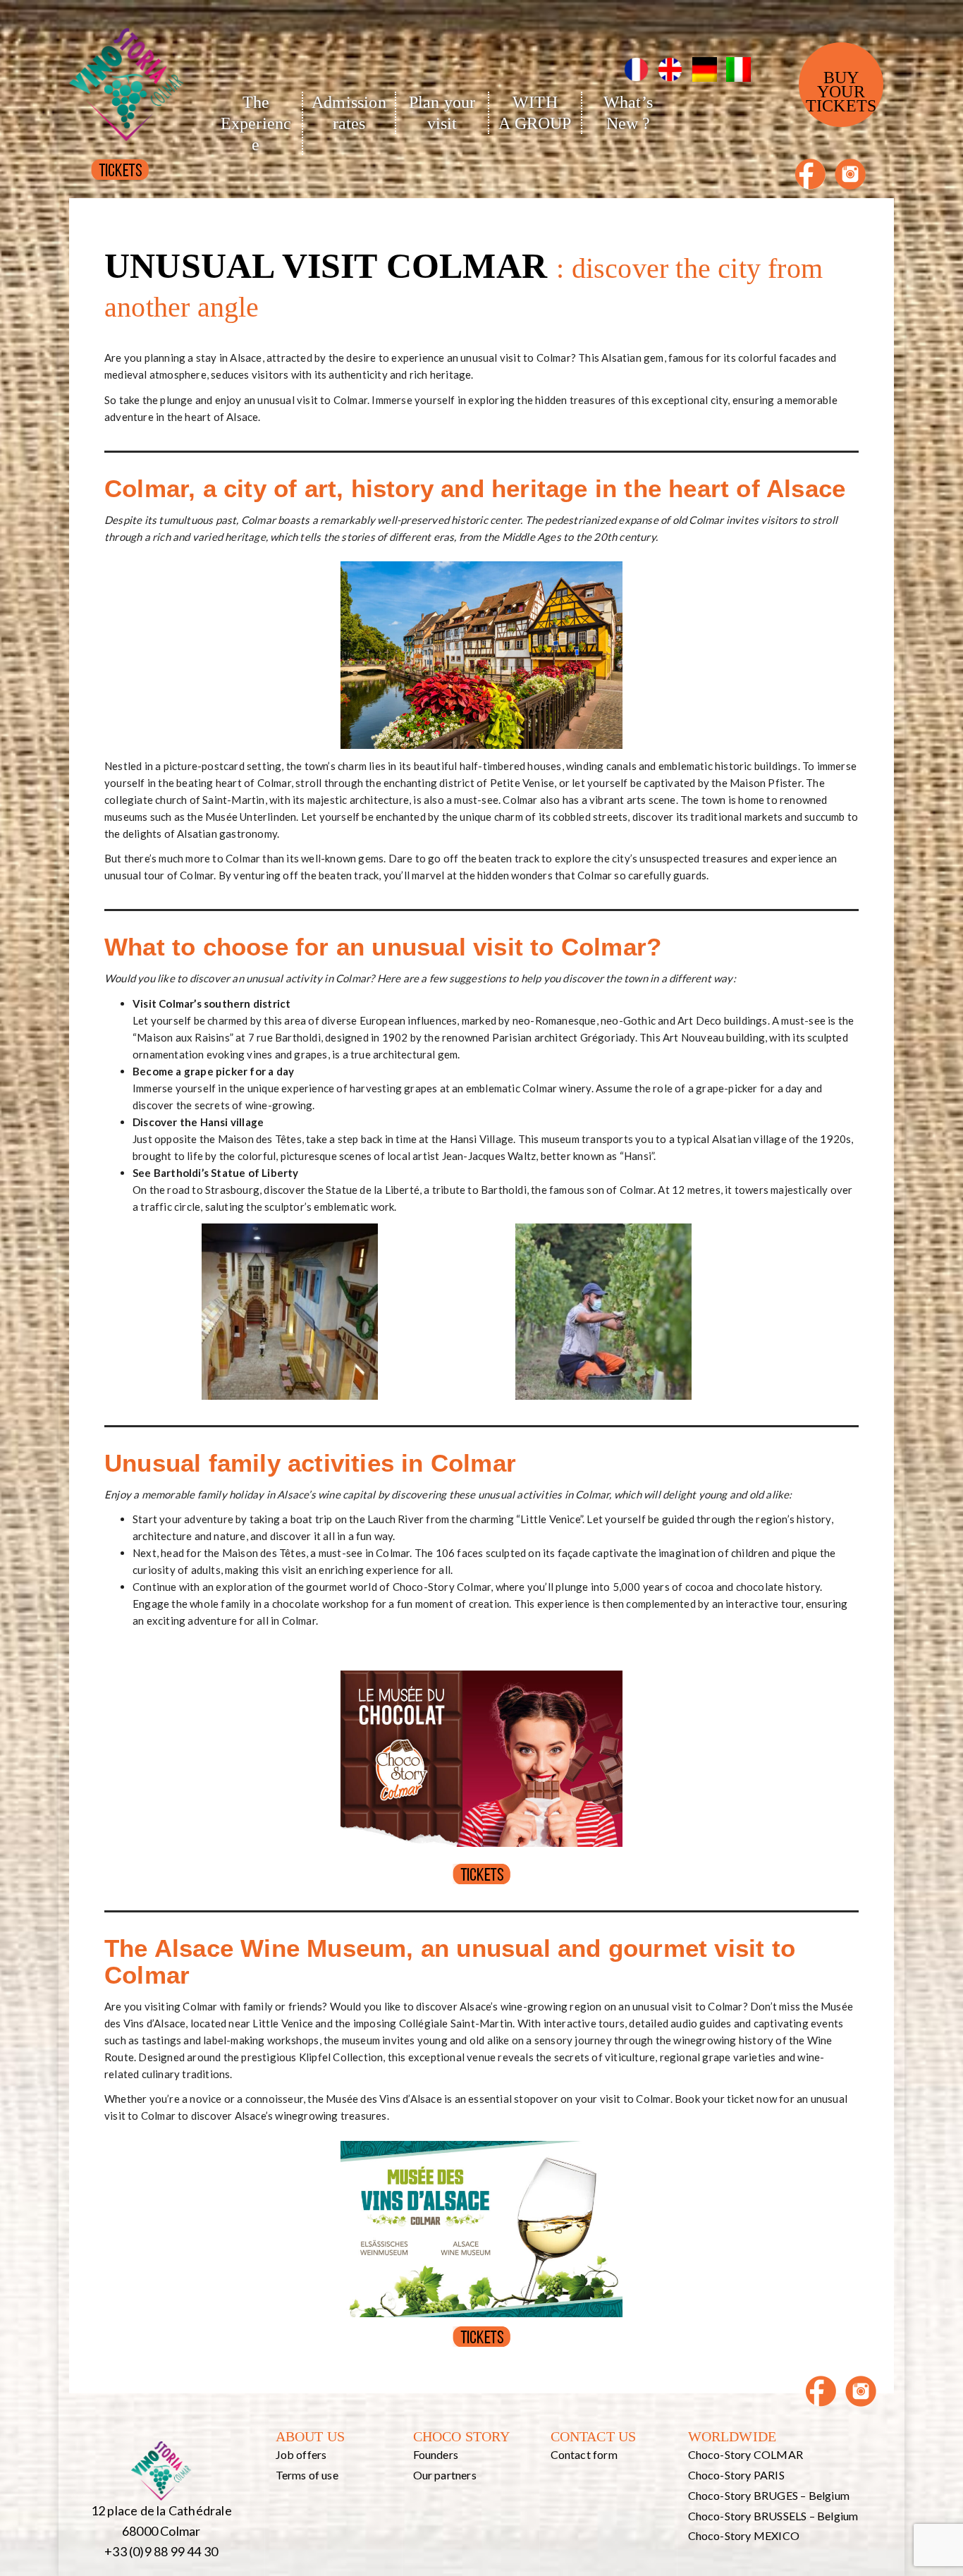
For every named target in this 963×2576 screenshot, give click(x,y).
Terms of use (307, 2475)
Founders (436, 2454)
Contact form (584, 2454)
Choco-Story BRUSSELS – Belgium (773, 2516)
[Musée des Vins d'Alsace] (126, 74)
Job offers (301, 2454)
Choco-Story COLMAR (746, 2454)
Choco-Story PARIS (736, 2475)
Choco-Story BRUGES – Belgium (769, 2495)
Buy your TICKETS (841, 92)
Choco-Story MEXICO (744, 2535)
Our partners (445, 2475)
